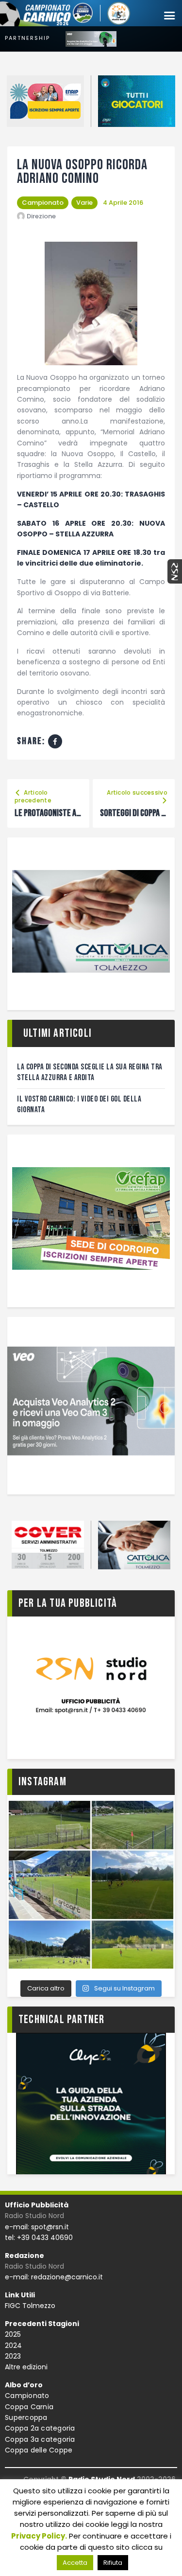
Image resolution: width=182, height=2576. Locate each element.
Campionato (43, 203)
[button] (169, 16)
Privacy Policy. (39, 2536)
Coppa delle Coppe (39, 2450)
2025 (13, 2334)
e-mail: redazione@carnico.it (54, 2277)
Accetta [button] (75, 2563)
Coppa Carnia (29, 2407)
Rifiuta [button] (113, 2563)
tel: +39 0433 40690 (39, 2238)
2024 (13, 2345)
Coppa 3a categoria (40, 2439)
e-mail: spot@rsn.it (37, 2227)
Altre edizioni (26, 2367)
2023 (13, 2356)
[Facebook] (55, 741)
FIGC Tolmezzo (30, 2306)
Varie (84, 203)
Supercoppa (26, 2417)
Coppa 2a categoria (40, 2428)
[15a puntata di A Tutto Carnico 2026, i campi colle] (91, 1885)
